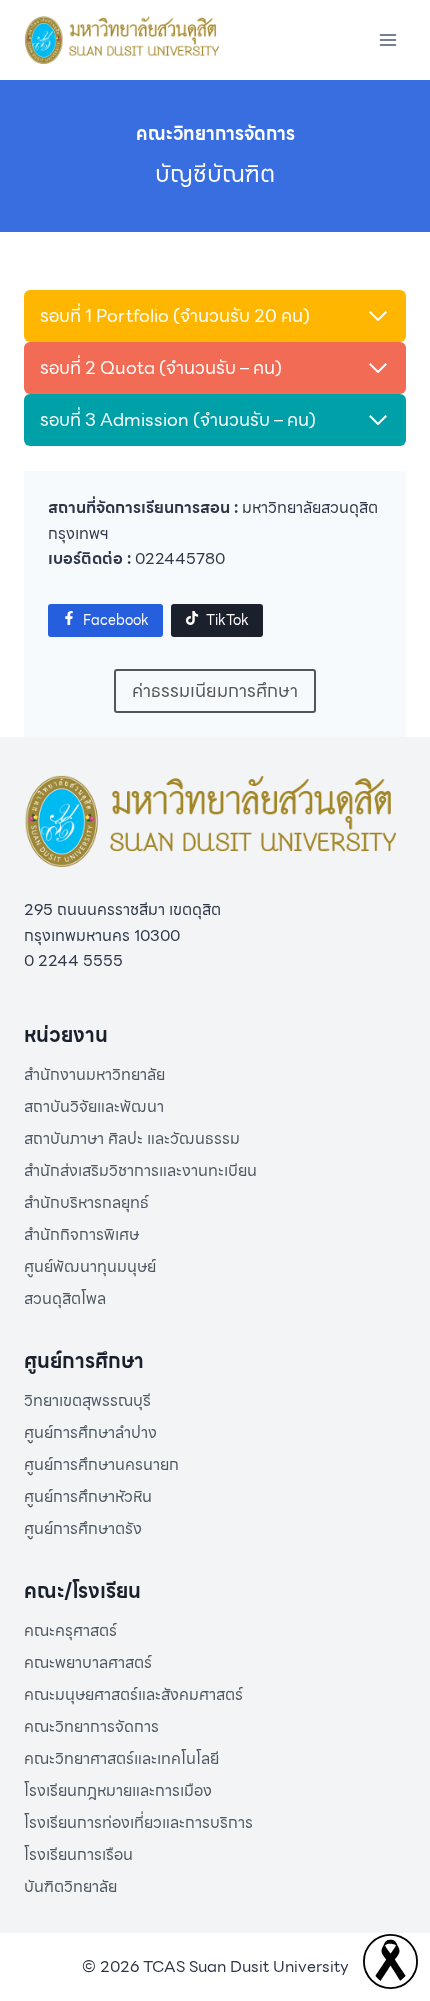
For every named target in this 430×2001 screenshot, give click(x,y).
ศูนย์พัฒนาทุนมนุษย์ (90, 1266)
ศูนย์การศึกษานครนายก (101, 1464)
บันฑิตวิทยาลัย (70, 1886)
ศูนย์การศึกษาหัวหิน (88, 1496)
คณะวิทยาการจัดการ (91, 1726)
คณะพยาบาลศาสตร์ (88, 1662)
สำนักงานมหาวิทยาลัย (94, 1074)
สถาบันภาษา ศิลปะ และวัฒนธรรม (132, 1138)
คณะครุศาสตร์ (70, 1630)
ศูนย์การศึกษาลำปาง (90, 1432)
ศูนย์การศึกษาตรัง (83, 1528)
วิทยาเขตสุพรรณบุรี (87, 1400)
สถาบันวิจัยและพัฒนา (94, 1106)
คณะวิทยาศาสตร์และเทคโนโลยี (121, 1758)
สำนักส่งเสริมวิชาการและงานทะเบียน (140, 1170)
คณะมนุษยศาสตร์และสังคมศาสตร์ (133, 1694)
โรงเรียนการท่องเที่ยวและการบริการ (138, 1822)
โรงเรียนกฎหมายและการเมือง (118, 1790)
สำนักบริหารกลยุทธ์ (86, 1202)
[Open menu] (387, 39)
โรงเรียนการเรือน (78, 1854)
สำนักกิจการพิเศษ (81, 1234)
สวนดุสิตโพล (65, 1298)
